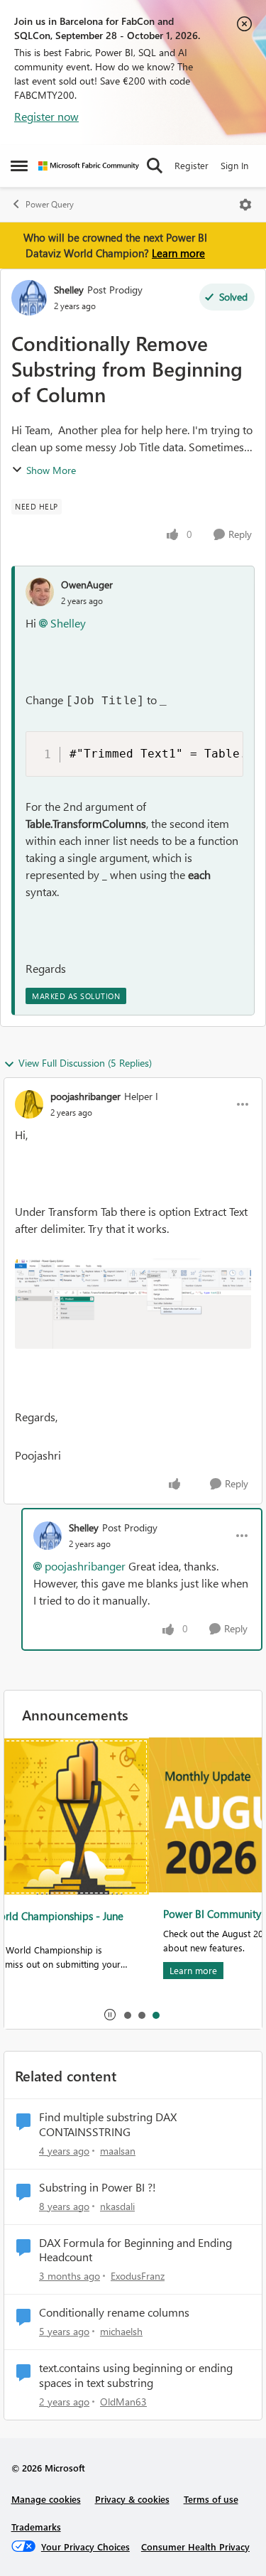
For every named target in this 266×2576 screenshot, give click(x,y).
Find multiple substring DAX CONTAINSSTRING (108, 2124)
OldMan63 (123, 2402)
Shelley (69, 290)
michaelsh (121, 2331)
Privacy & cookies (132, 2499)
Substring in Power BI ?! (98, 2187)
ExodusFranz (138, 2276)
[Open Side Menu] (19, 166)
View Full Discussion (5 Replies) (85, 1063)
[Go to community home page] (89, 166)
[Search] (155, 166)
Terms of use (211, 2499)
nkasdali (117, 2206)
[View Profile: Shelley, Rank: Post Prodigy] (29, 298)
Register (192, 165)
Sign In (234, 165)
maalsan (118, 2151)
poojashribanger (85, 1096)
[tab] (127, 2015)
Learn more (178, 253)
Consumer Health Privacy (195, 2547)
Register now (46, 116)
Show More (51, 470)
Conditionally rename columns (114, 2312)
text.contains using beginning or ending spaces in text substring (136, 2375)
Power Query (50, 204)
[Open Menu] (245, 205)
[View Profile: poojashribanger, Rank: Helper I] (29, 1104)
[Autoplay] (110, 2015)
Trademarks (36, 2527)
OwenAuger (87, 584)
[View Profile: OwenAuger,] (40, 592)
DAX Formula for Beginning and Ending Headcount (135, 2250)
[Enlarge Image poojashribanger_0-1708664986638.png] (133, 1304)
